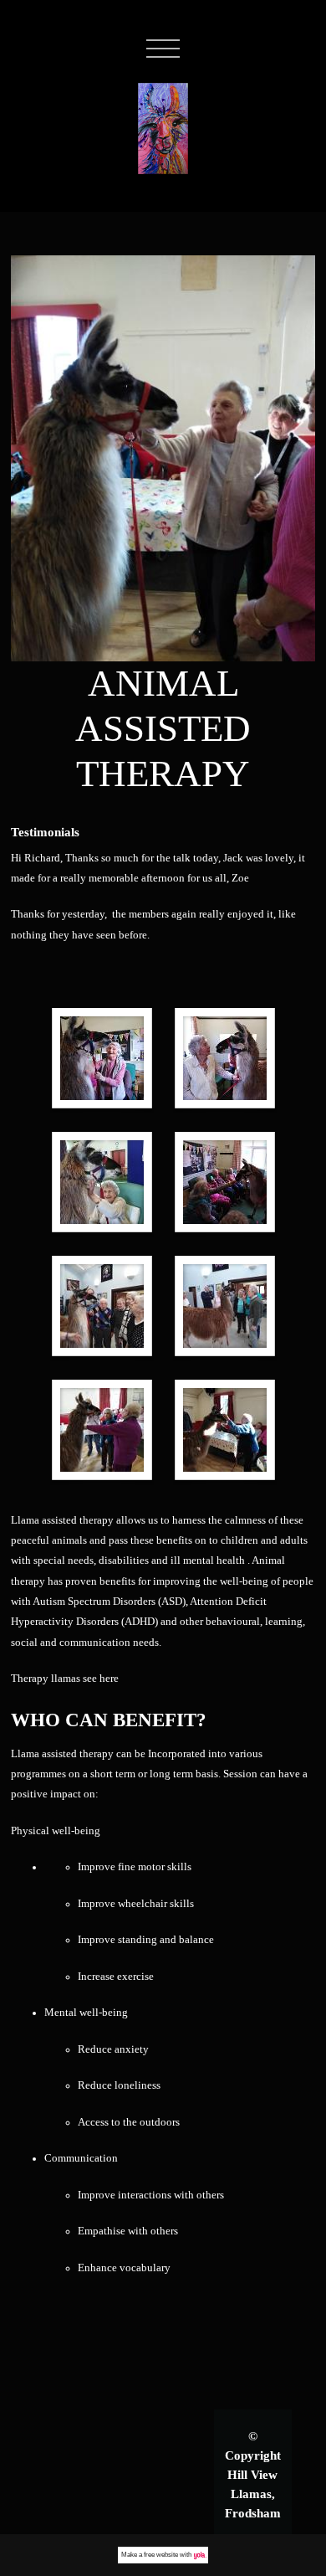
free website (161, 2555)
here (109, 1679)
